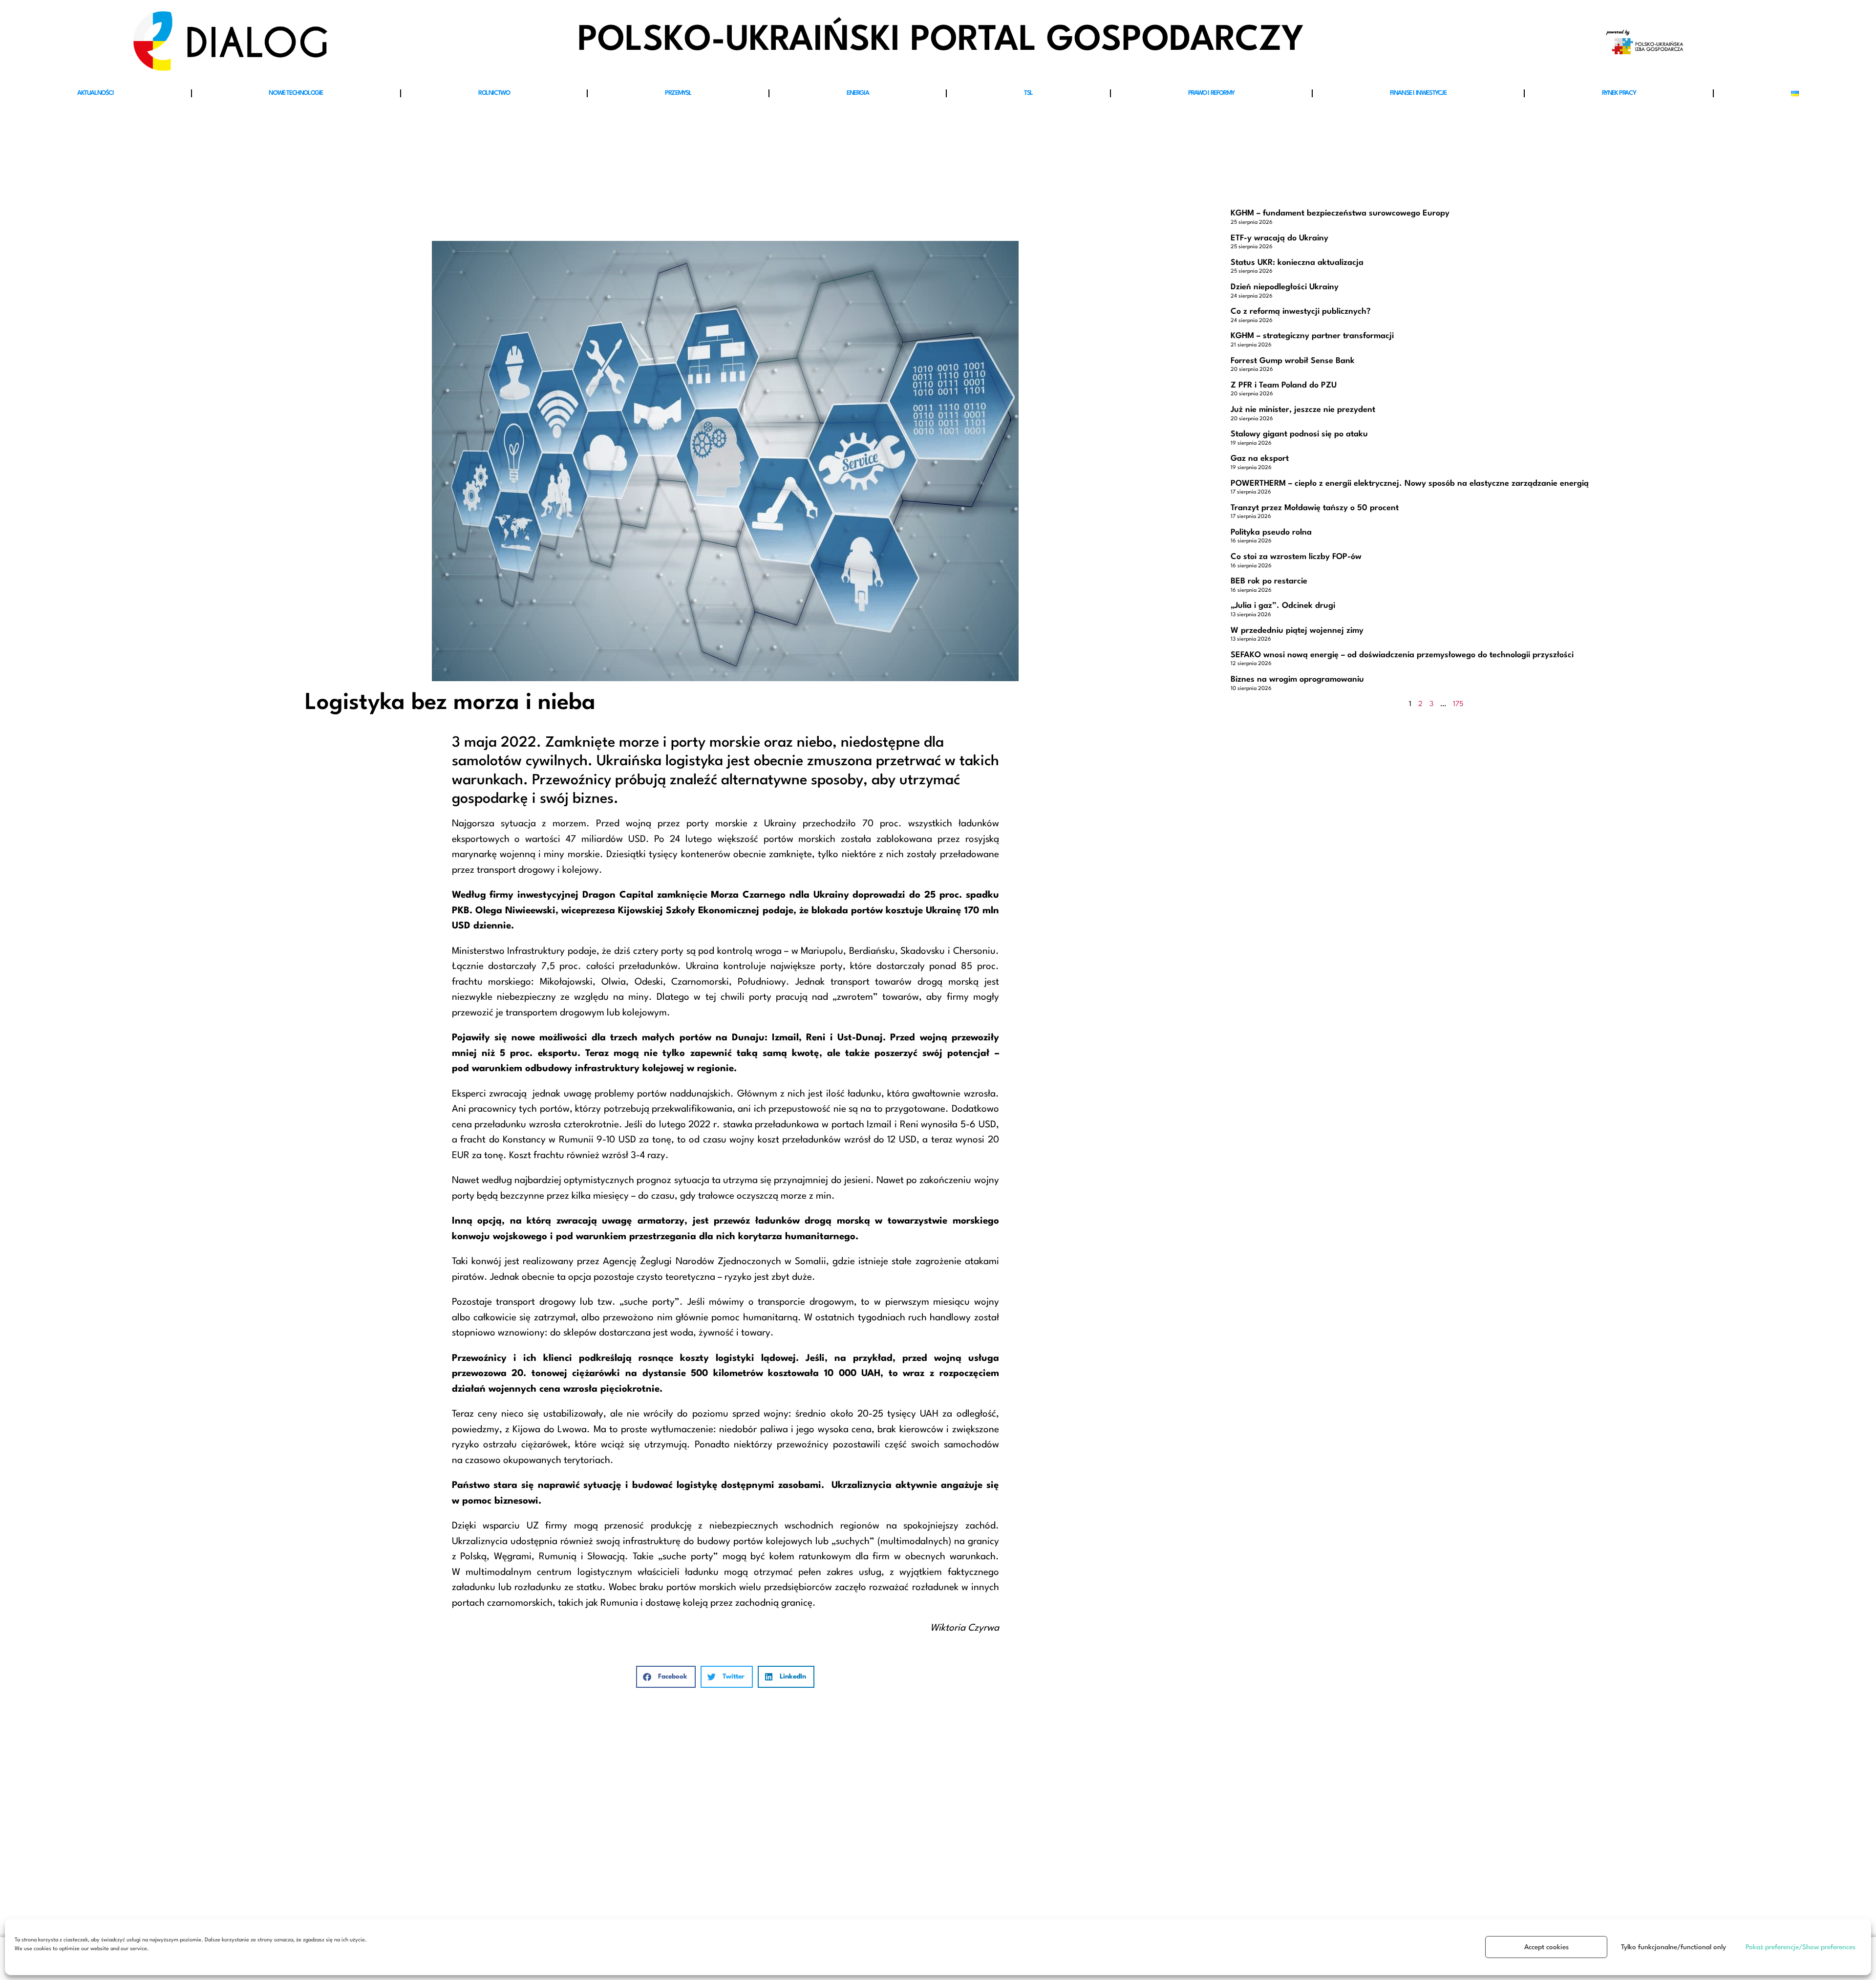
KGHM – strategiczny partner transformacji (1312, 336)
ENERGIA (858, 93)
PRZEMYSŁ (678, 93)
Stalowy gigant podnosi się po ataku (1299, 434)
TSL (1028, 93)
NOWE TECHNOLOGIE (296, 93)
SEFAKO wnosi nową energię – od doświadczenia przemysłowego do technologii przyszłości (1402, 655)
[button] (666, 1677)
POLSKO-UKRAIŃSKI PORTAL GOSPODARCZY (941, 41)
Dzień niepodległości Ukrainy (1285, 287)
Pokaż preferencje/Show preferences (1801, 1947)
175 (1458, 704)
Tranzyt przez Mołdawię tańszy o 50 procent (1315, 508)
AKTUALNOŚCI (96, 93)
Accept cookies (1546, 1947)
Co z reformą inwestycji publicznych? (1301, 312)
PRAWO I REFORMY (1211, 93)
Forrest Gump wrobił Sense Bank (1293, 361)
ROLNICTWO (494, 93)
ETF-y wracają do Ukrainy (1279, 238)
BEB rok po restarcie (1269, 581)
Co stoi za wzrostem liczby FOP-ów (1296, 557)
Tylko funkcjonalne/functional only (1673, 1947)
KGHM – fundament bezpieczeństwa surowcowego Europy (1340, 213)
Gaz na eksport (1260, 459)
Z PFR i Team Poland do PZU (1284, 385)
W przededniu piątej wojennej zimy (1297, 631)
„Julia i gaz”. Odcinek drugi (1283, 606)
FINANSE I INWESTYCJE (1418, 93)
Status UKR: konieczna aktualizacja (1297, 263)
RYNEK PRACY (1619, 93)
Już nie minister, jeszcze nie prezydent (1303, 410)
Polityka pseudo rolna (1271, 532)
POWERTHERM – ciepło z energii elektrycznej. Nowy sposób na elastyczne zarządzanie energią (1410, 484)
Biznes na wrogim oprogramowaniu (1297, 679)
